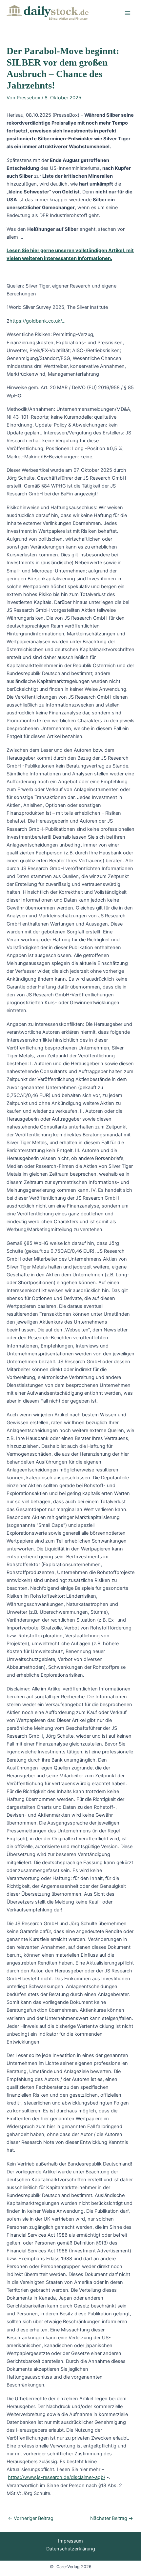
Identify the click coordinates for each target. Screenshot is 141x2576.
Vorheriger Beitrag (31, 2518)
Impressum (70, 2541)
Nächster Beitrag (112, 2518)
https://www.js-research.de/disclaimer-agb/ (57, 2477)
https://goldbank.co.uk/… (38, 321)
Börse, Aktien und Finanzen (69, 19)
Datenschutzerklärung (71, 2549)
